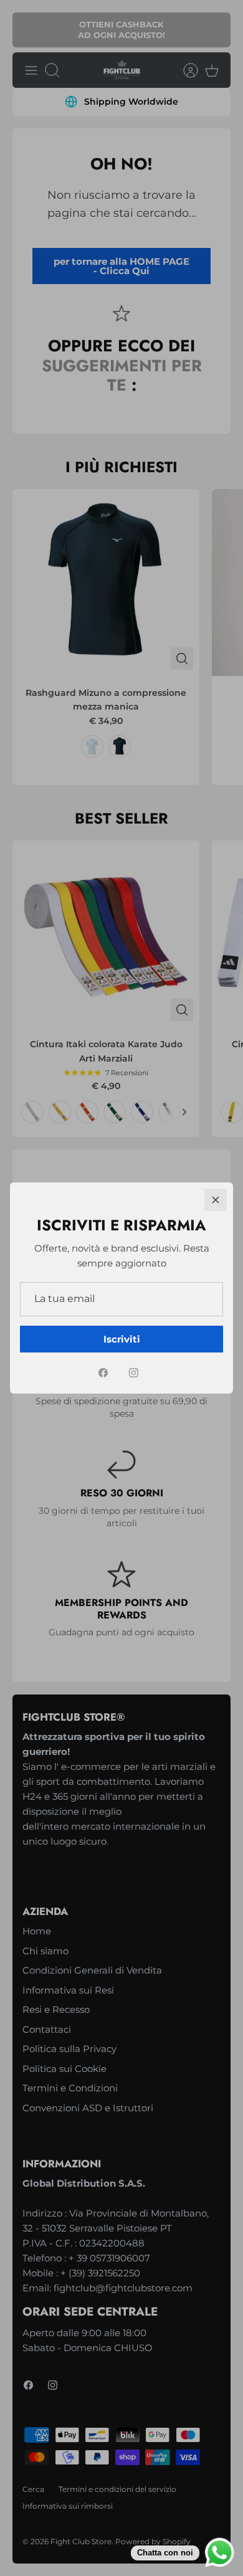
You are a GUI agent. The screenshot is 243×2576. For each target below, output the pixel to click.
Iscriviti (122, 1339)
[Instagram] (134, 1373)
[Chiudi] (216, 1200)
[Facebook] (103, 1373)
